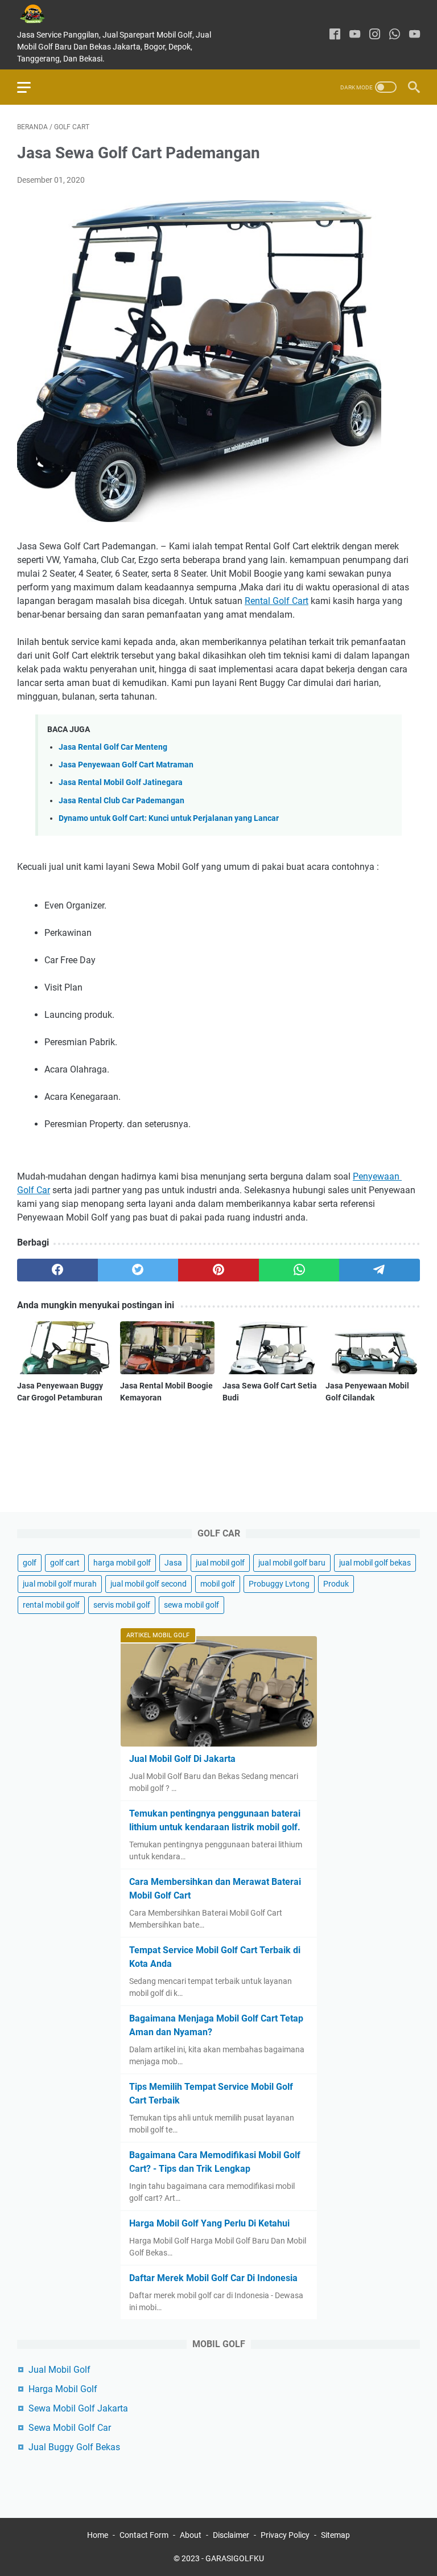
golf (30, 1563)
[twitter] (138, 1270)
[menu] (31, 87)
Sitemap (335, 2535)
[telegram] (380, 1270)
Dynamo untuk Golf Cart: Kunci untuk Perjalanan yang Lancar (169, 818)
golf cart (65, 1563)
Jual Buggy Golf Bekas (74, 2447)
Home (98, 2535)
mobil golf (218, 1584)
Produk (336, 1584)
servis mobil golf (122, 1605)
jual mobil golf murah (60, 1584)
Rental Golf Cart (277, 601)
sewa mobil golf (191, 1605)
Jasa (173, 1563)
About (191, 2535)
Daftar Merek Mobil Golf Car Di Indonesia (213, 2278)
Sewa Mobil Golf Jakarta (78, 2408)
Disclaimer (231, 2535)
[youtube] (355, 35)
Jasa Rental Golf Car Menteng (113, 747)
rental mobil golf (51, 1605)
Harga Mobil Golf (63, 2389)
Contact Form (144, 2535)
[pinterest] (218, 1270)
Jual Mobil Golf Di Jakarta (182, 1759)
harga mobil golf (122, 1563)
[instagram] (375, 35)
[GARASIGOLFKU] (41, 14)
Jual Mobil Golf (59, 2370)
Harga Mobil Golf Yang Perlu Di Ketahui (209, 2223)
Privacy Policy (285, 2535)
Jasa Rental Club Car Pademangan (121, 801)
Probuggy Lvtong (279, 1584)
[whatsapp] (395, 35)
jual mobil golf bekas (375, 1563)
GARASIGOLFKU (235, 2558)
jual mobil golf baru (292, 1563)
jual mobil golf (220, 1563)
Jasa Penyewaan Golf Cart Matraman (126, 765)
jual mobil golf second (149, 1584)
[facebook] (335, 35)
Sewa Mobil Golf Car (70, 2428)
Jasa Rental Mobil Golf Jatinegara (121, 782)
